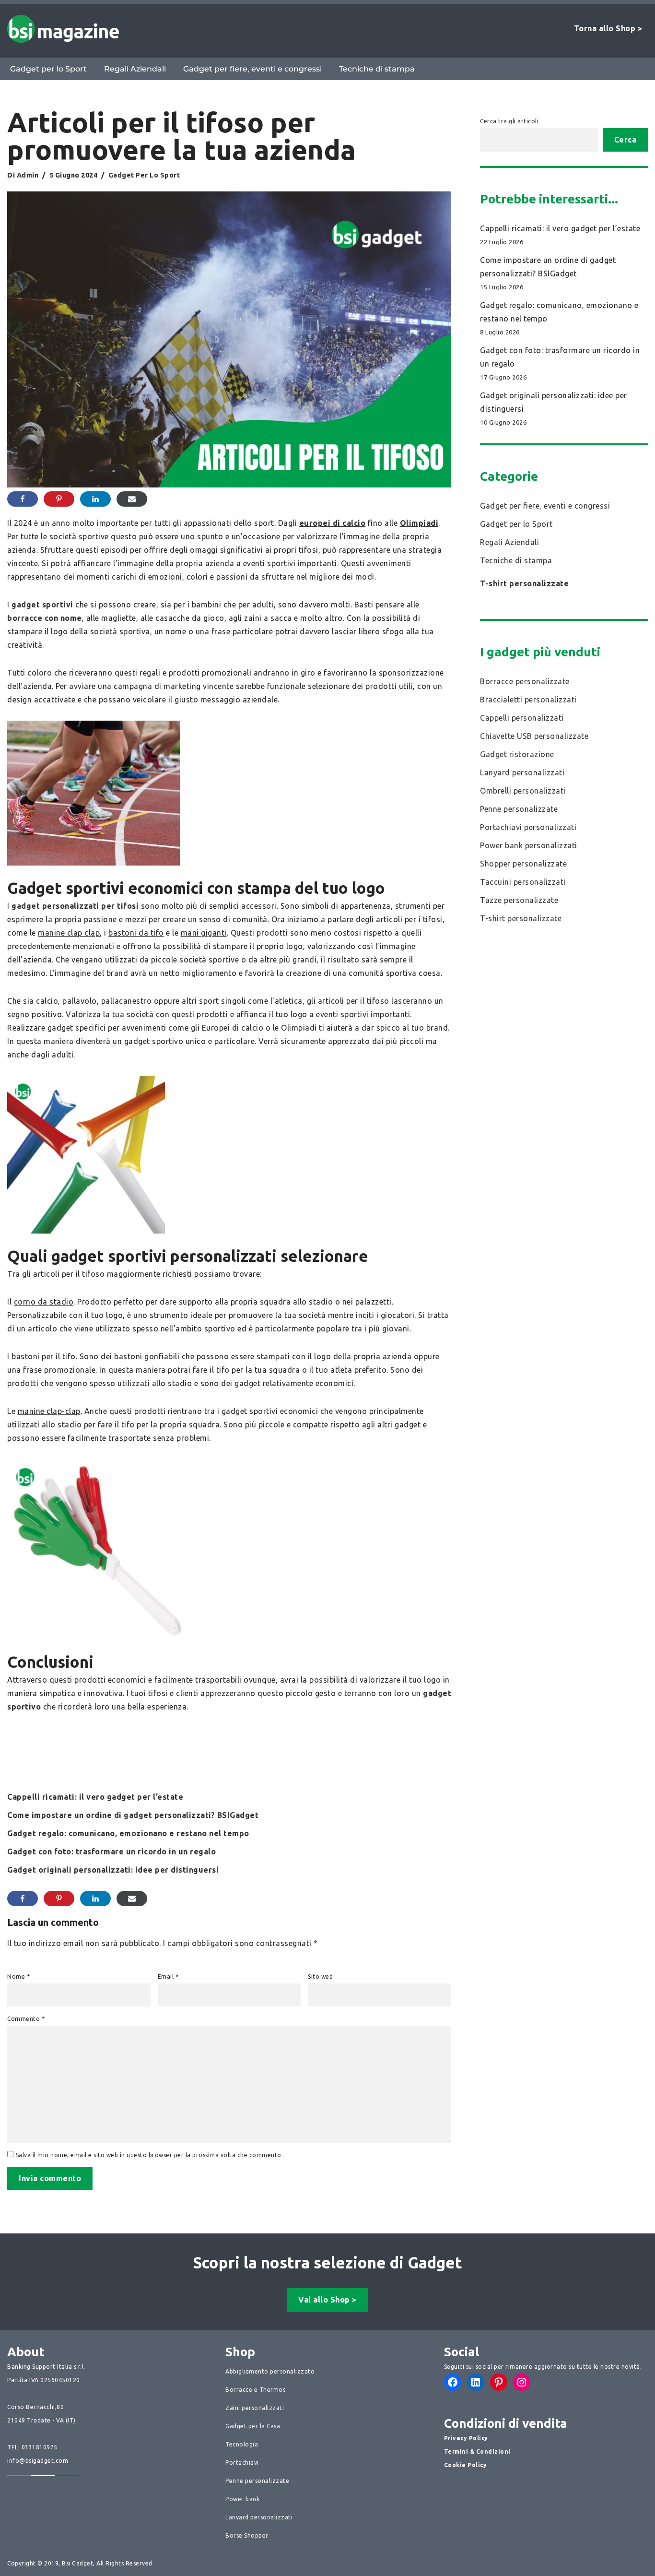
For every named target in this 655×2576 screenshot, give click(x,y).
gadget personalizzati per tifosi (76, 906)
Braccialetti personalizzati (528, 700)
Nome (18, 1977)
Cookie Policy (466, 2465)
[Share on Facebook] (23, 499)
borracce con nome (45, 618)
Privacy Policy (466, 2438)
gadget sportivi (42, 605)
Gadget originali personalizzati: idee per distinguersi (113, 1870)
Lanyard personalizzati (522, 772)
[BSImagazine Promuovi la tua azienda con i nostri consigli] (63, 29)
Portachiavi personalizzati (528, 827)
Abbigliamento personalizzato (270, 2371)
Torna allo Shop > (608, 28)
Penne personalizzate (519, 809)
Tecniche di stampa (377, 69)
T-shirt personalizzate (524, 583)
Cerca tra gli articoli (509, 121)
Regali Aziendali (135, 69)
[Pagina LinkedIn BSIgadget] (476, 2382)
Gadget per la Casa (253, 2426)
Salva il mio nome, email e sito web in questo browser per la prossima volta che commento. (150, 2155)
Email (168, 1977)
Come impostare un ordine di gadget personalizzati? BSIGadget (133, 1815)
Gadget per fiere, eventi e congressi (252, 69)
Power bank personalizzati (529, 845)
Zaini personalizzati (255, 2408)
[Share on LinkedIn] (95, 499)
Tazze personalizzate (519, 900)
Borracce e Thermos (255, 2390)
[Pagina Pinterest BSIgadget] (499, 2382)
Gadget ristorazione (517, 754)
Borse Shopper (247, 2535)
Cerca (626, 140)
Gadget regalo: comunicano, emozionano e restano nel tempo (128, 1833)
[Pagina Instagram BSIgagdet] (522, 2382)
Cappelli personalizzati (522, 718)
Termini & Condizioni (477, 2451)
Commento (26, 2019)
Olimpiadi (419, 523)
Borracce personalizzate (525, 681)
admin (28, 175)
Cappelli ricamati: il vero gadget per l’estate (95, 1797)
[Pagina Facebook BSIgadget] (453, 2382)
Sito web (320, 1977)
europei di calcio (333, 523)
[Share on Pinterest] (59, 499)
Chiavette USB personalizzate (534, 736)
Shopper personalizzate (523, 864)
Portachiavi (242, 2463)
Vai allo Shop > (327, 2300)
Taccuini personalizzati (523, 882)
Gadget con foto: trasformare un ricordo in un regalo (111, 1852)
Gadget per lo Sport (48, 69)
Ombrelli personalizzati (523, 791)
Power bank (242, 2499)
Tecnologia (242, 2444)
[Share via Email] (132, 499)
